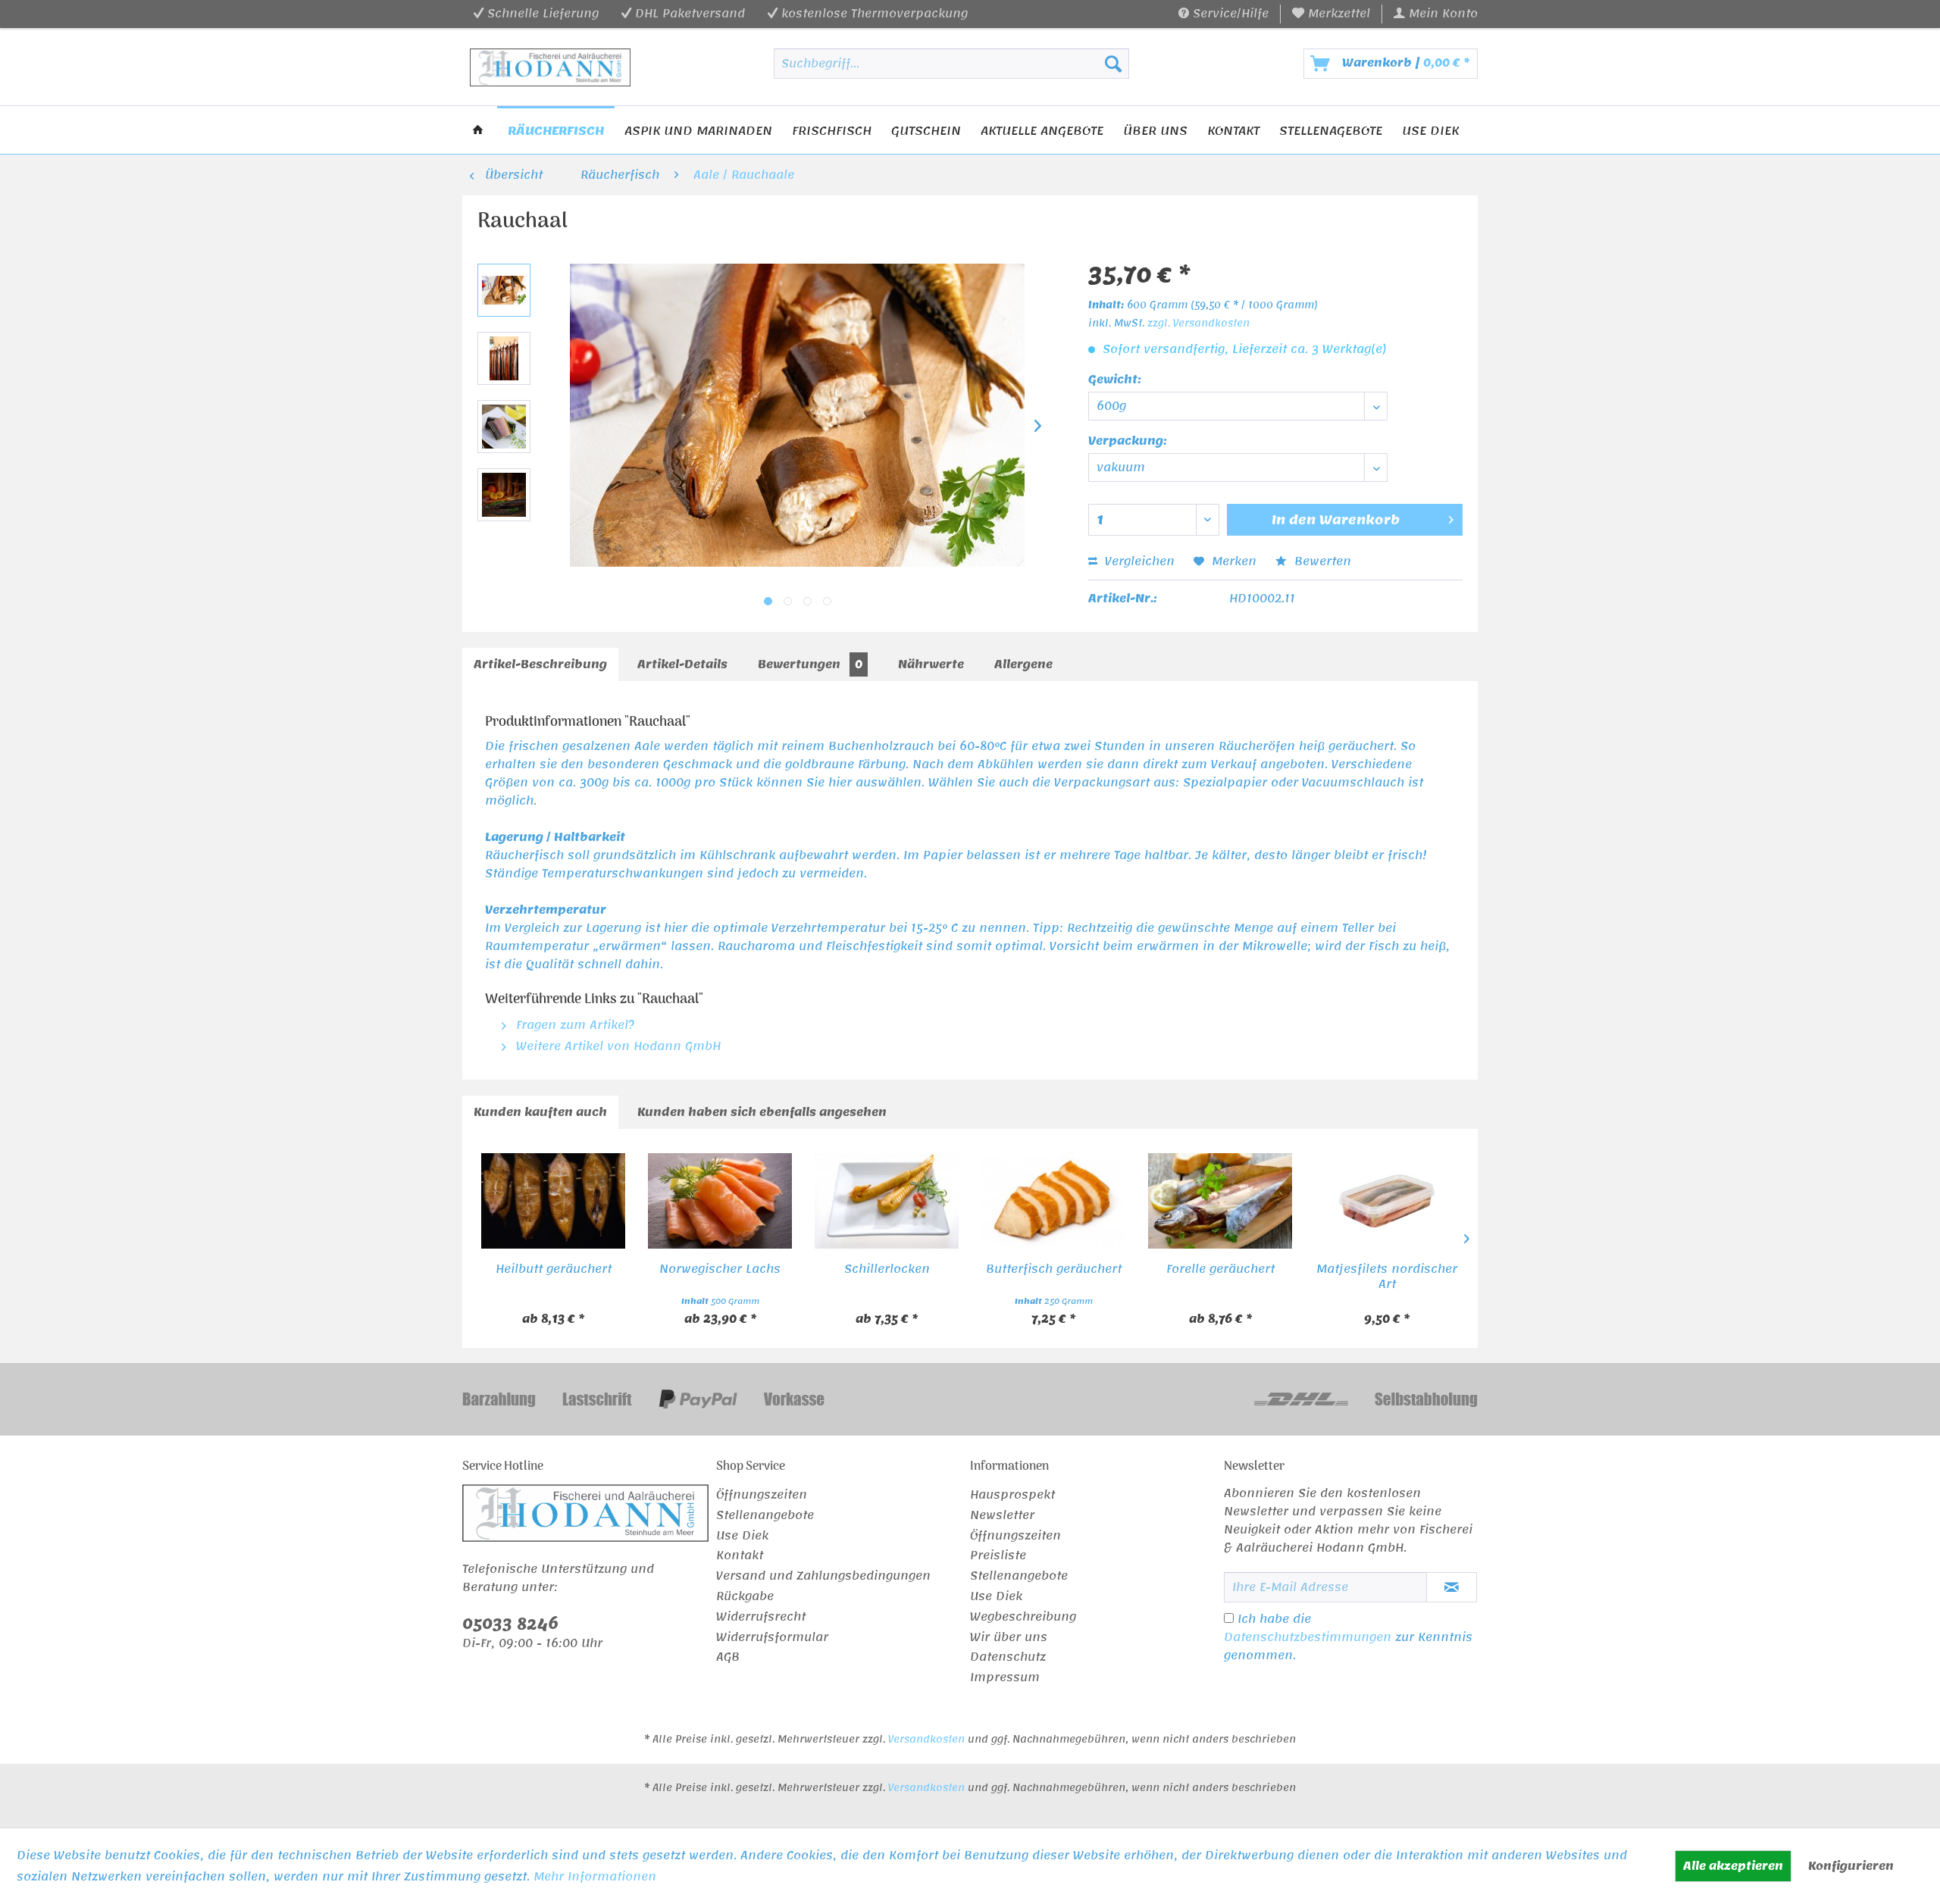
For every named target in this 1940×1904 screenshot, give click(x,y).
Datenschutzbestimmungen (1308, 1637)
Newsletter (1002, 1516)
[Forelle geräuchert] (1220, 1201)
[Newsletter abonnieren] (1452, 1587)
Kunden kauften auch (540, 1112)
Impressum (1005, 1678)
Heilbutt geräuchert (554, 1271)
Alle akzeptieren (1733, 1866)
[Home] (478, 130)
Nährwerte (931, 664)
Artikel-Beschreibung (540, 664)
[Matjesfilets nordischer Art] (1387, 1201)
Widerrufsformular (772, 1638)
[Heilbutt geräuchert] (553, 1201)
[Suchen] (1113, 64)
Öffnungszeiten (762, 1496)
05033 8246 (510, 1624)
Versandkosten (926, 1740)
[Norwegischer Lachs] (720, 1201)
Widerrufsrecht (761, 1618)
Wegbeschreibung (1023, 1618)
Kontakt (740, 1556)
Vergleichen (1138, 561)
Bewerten (1321, 561)
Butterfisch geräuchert (1054, 1271)
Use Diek (742, 1537)
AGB (728, 1658)
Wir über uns (1009, 1638)
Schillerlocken (887, 1271)
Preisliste (998, 1556)
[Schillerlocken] (887, 1201)
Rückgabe (745, 1597)
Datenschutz (1008, 1658)
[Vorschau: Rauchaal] (504, 290)
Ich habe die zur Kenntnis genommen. (1348, 1637)
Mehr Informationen (595, 1877)
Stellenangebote (765, 1516)
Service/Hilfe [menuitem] (1229, 14)
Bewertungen (810, 664)
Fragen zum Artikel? (573, 1025)
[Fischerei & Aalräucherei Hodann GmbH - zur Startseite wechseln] (551, 67)
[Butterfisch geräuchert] (1053, 1201)
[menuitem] (1331, 14)
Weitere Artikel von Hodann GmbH (616, 1046)
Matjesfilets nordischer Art (1387, 1277)
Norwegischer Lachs (720, 1271)
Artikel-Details (682, 664)
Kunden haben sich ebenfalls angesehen (762, 1112)
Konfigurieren (1851, 1866)
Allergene (1023, 664)
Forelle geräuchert (1220, 1271)
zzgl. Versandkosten (1198, 324)
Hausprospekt (1012, 1496)
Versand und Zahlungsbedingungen (823, 1577)
